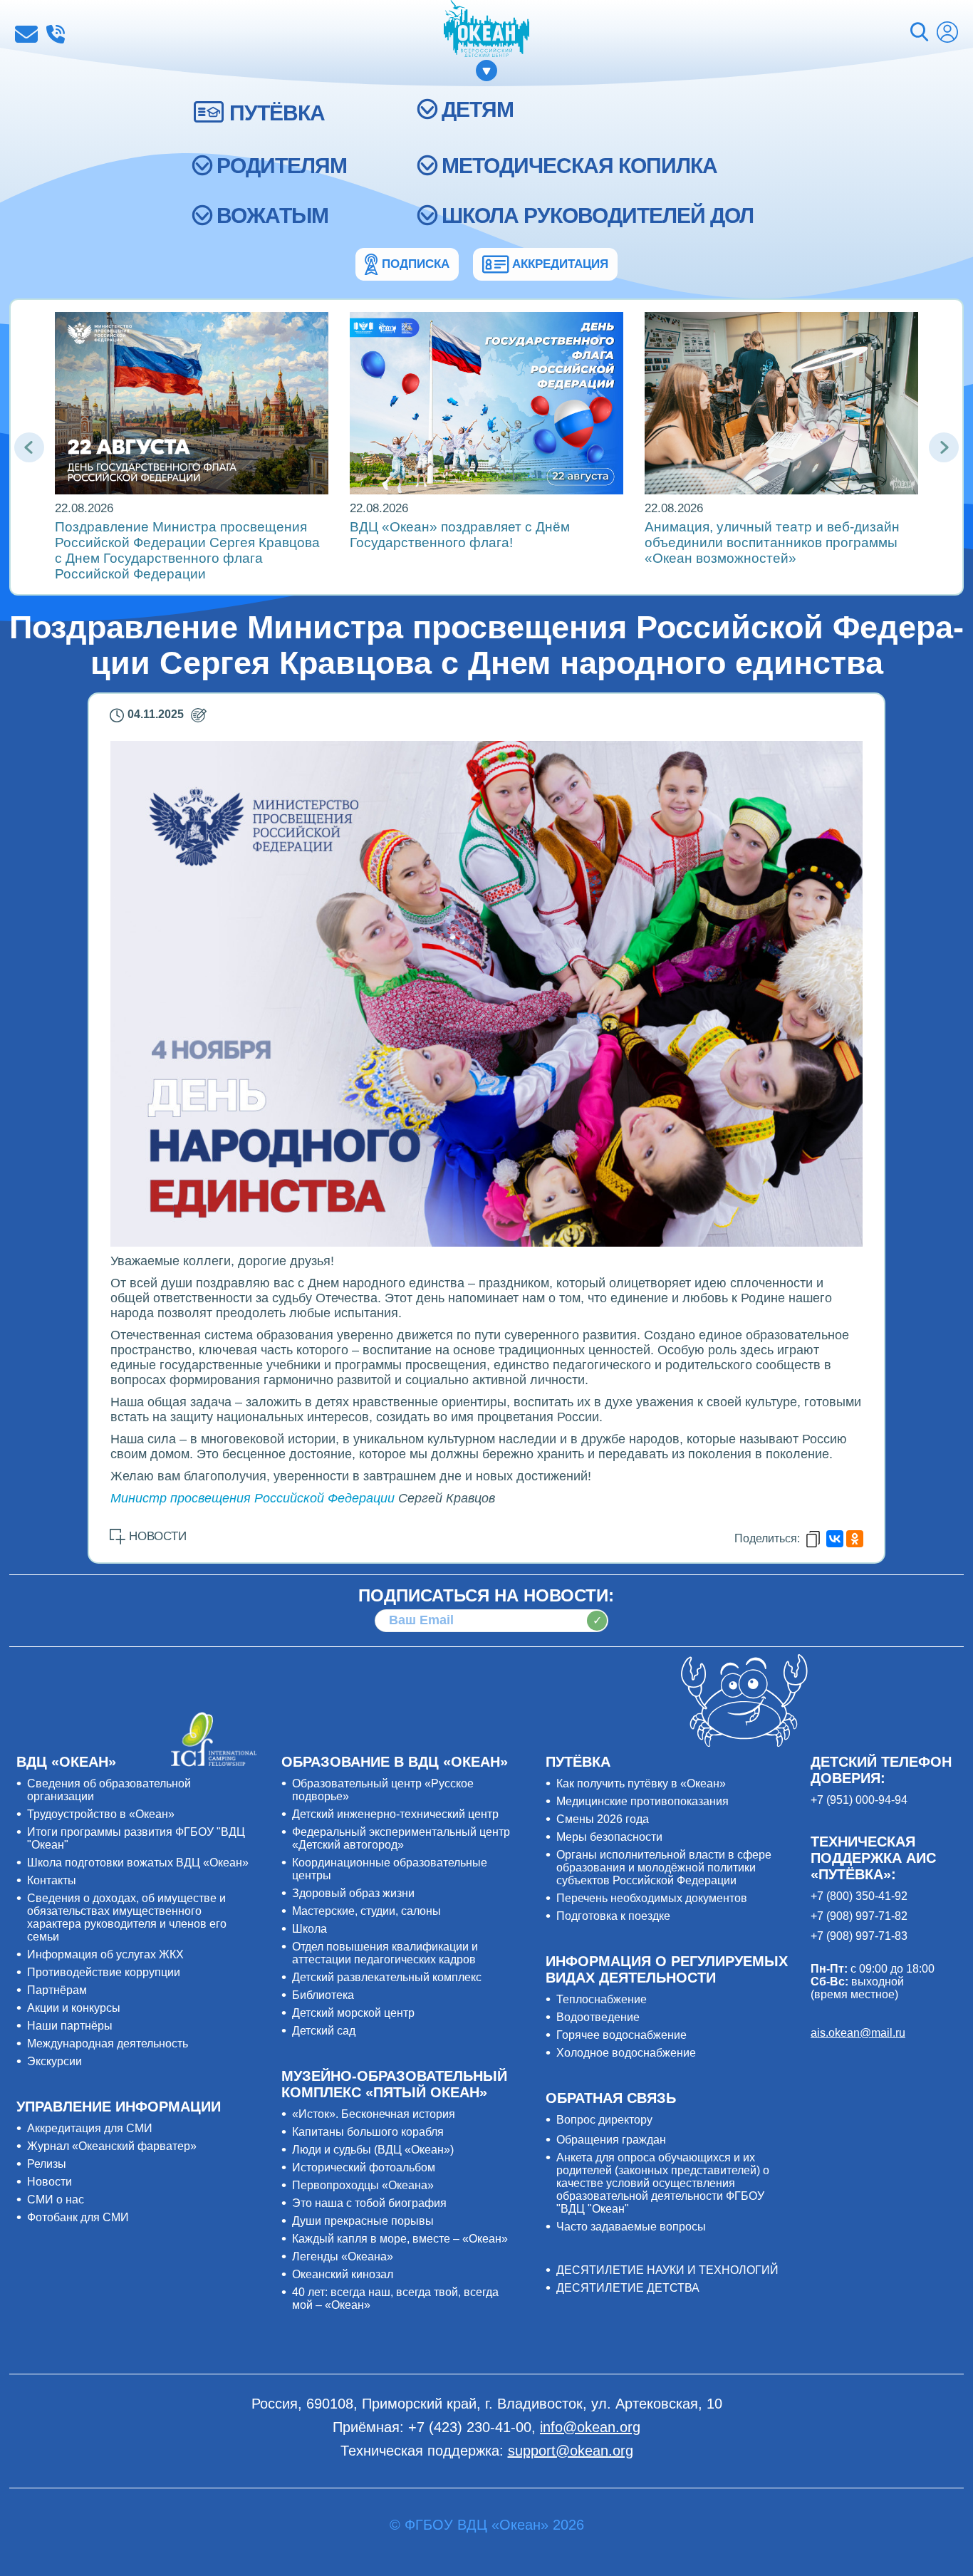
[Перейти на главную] (486, 30)
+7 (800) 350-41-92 (859, 1896)
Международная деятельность (108, 2043)
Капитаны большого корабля (368, 2132)
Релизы (47, 2164)
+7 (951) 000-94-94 (859, 1800)
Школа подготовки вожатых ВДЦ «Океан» (138, 1863)
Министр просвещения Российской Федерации (253, 1498)
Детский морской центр (353, 2013)
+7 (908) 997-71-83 (859, 1936)
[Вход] (947, 34)
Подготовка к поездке (613, 1916)
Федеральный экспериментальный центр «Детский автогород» (401, 1838)
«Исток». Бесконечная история (374, 2114)
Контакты (52, 1880)
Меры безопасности (609, 1837)
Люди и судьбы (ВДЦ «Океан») (373, 2150)
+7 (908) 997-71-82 (859, 1916)
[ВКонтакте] (835, 1539)
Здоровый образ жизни (353, 1893)
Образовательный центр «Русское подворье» (383, 1790)
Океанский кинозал (343, 2274)
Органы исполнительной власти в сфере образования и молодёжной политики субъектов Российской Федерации (664, 1868)
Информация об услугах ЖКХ (105, 1954)
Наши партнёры (70, 2026)
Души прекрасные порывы (363, 2221)
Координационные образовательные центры (390, 1869)
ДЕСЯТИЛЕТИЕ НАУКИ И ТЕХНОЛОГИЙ (667, 2270)
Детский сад (324, 2031)
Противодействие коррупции (104, 1972)
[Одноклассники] (855, 1539)
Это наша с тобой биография (369, 2203)
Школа (309, 1929)
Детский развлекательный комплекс (387, 1977)
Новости (50, 2182)
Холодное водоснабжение (626, 2053)
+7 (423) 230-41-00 (56, 34)
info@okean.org (26, 34)
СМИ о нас (56, 2200)
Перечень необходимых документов (652, 1898)
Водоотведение (598, 2017)
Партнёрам (57, 1990)
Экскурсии (54, 2061)
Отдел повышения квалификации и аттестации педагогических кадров (385, 1953)
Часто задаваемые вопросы (631, 2227)
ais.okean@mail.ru (858, 2033)
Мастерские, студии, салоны (366, 1911)
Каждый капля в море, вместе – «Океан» (400, 2239)
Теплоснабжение (602, 1999)
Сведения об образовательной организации (109, 1790)
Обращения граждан (611, 2140)
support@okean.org (571, 2451)
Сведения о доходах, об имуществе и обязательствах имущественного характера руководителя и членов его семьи (127, 1917)
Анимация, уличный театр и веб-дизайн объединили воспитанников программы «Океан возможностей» (772, 542)
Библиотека (323, 1995)
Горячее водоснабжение (621, 2035)
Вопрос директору (604, 2120)
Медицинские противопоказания (642, 1801)
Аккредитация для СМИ (90, 2128)
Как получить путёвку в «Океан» (641, 1783)
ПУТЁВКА (277, 113)
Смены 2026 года (603, 1819)
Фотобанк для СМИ (78, 2217)
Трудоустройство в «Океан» (101, 1814)
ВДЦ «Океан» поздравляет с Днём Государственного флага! (460, 535)
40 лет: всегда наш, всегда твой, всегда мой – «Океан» (395, 2299)
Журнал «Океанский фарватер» (112, 2146)
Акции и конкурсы (74, 2008)
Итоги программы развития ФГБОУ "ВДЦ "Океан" (136, 1838)
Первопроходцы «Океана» (363, 2185)
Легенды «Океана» (343, 2256)
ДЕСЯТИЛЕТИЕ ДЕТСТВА (628, 2288)
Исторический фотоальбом (364, 2167)
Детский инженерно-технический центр (395, 1814)
